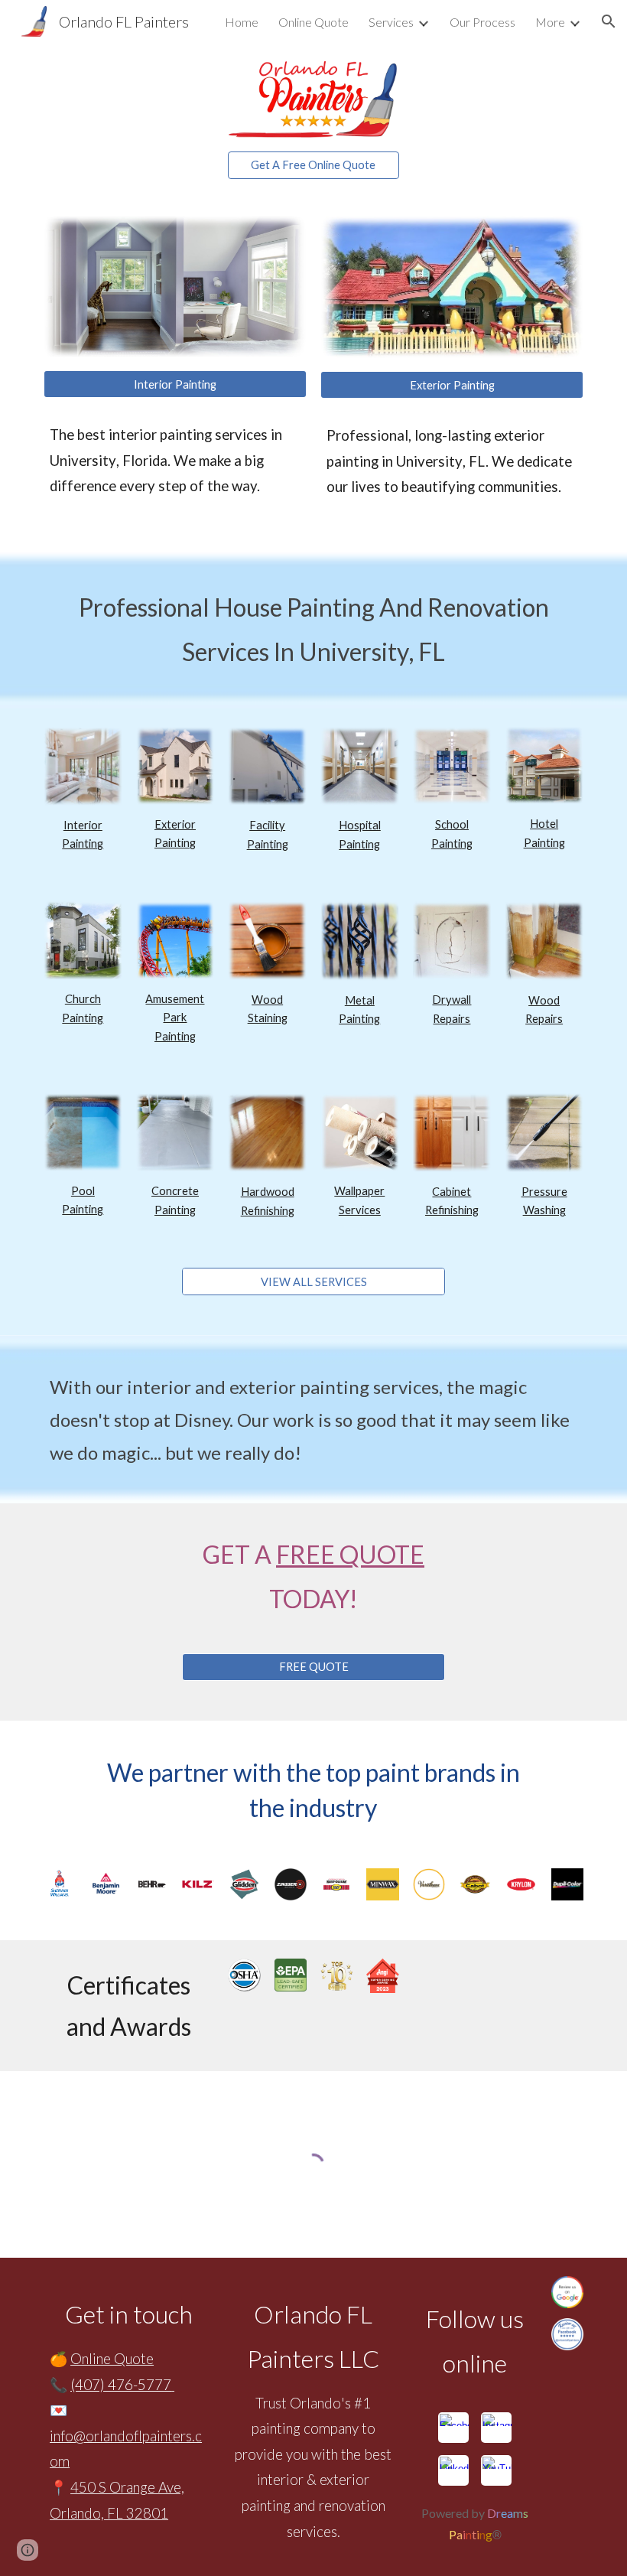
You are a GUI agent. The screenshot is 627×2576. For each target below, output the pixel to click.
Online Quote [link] (313, 22)
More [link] (550, 22)
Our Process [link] (482, 22)
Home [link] (242, 22)
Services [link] (391, 22)
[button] (609, 21)
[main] (175, 461)
